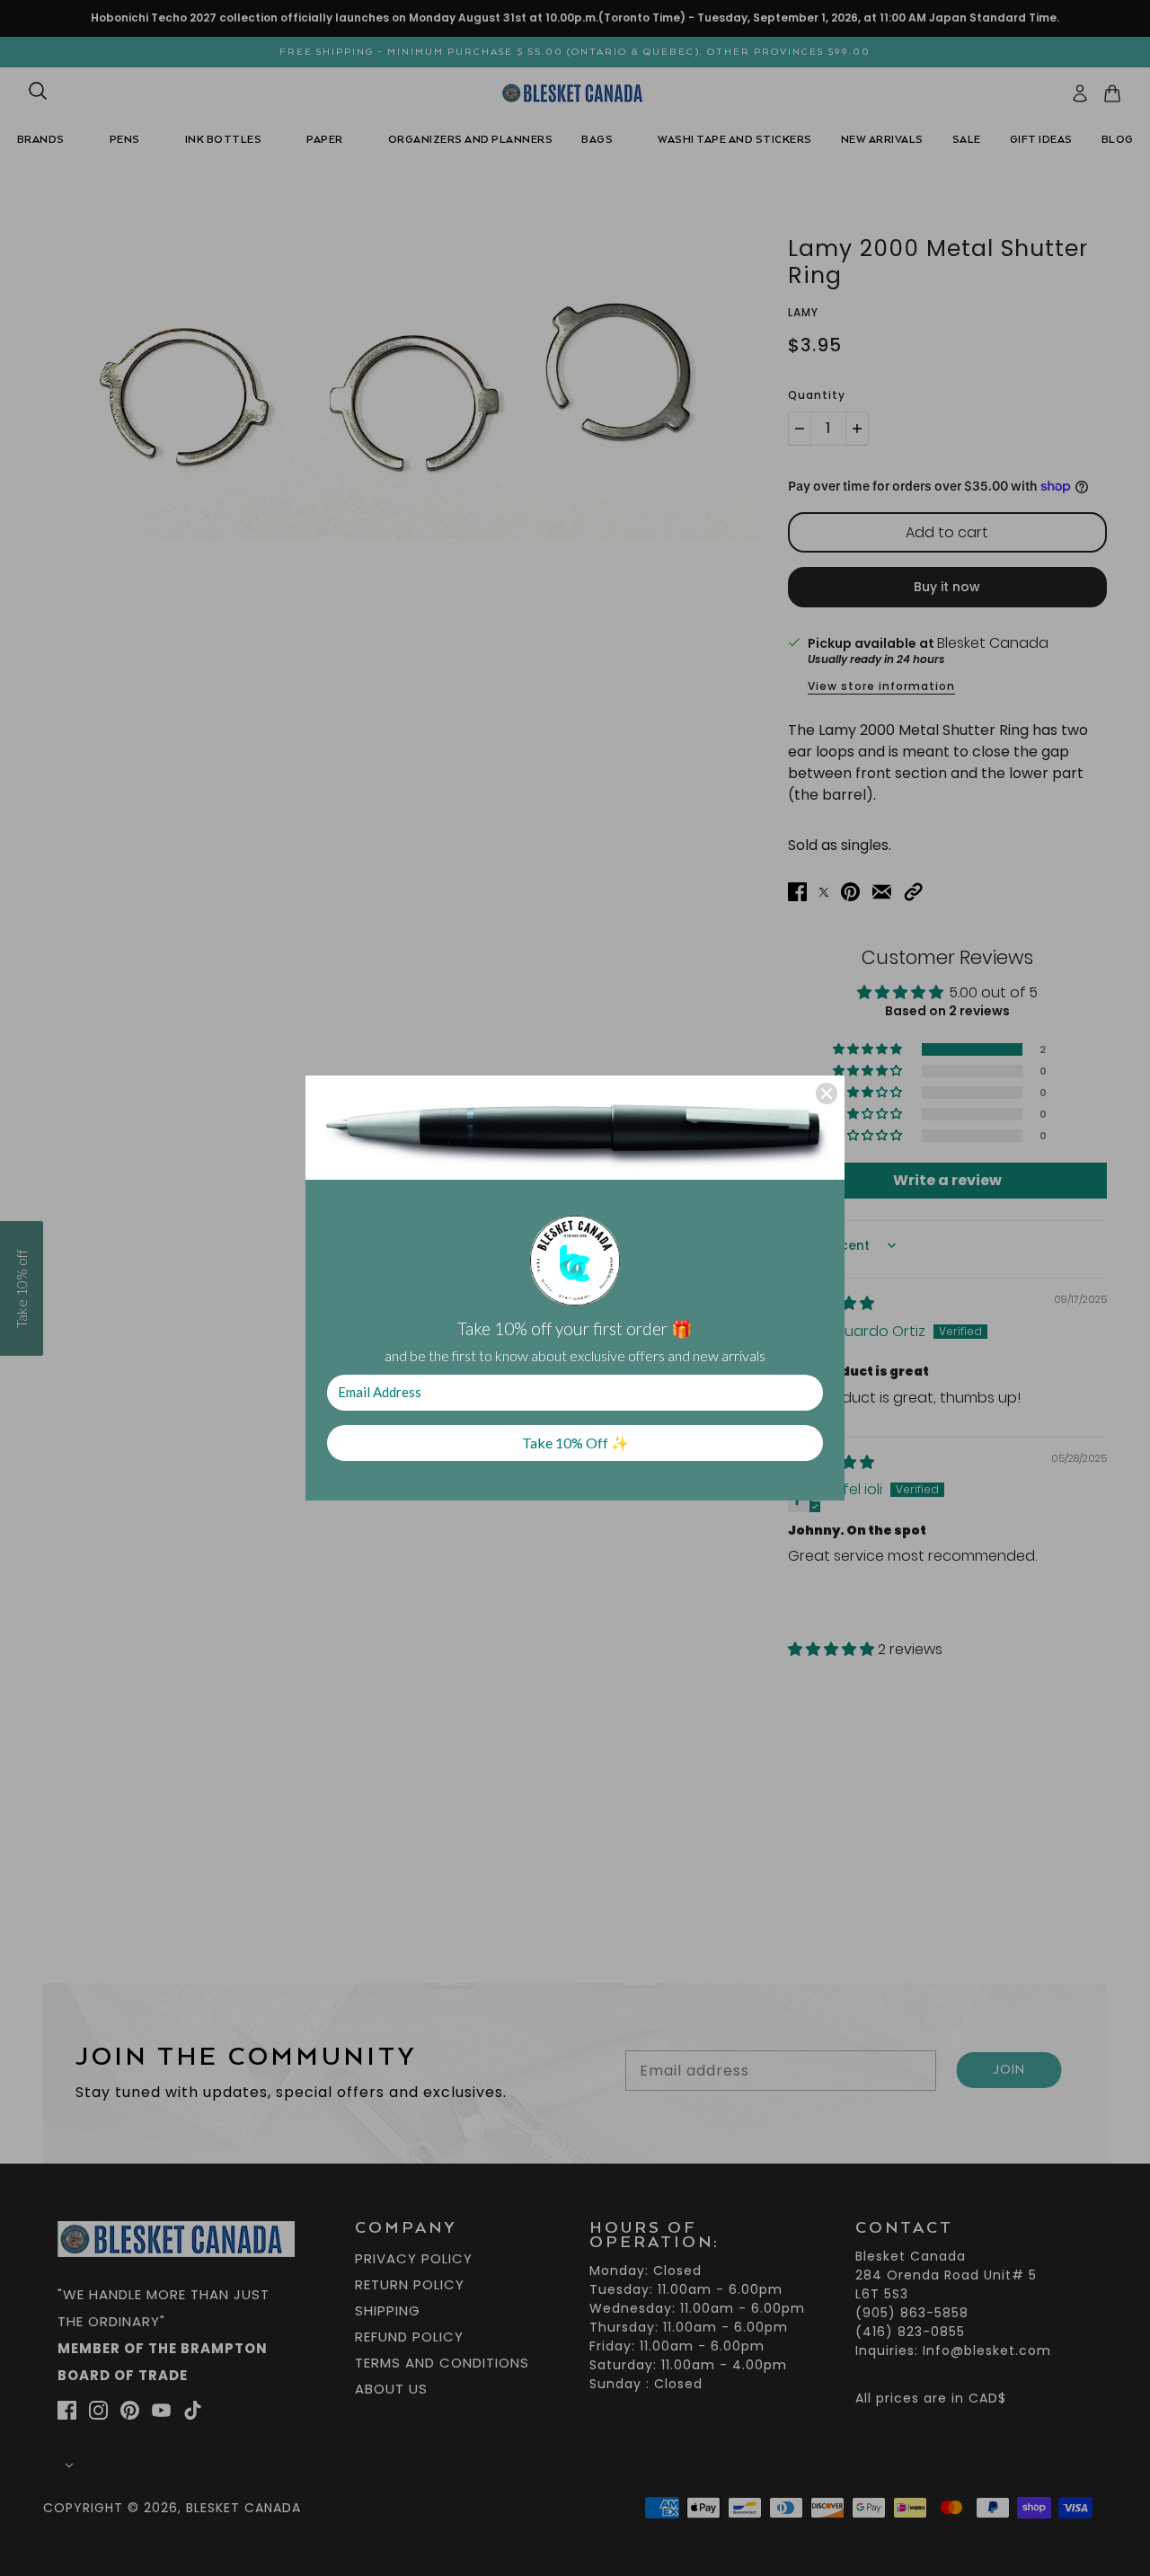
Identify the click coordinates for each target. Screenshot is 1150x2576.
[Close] (827, 1093)
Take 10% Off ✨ (575, 1443)
